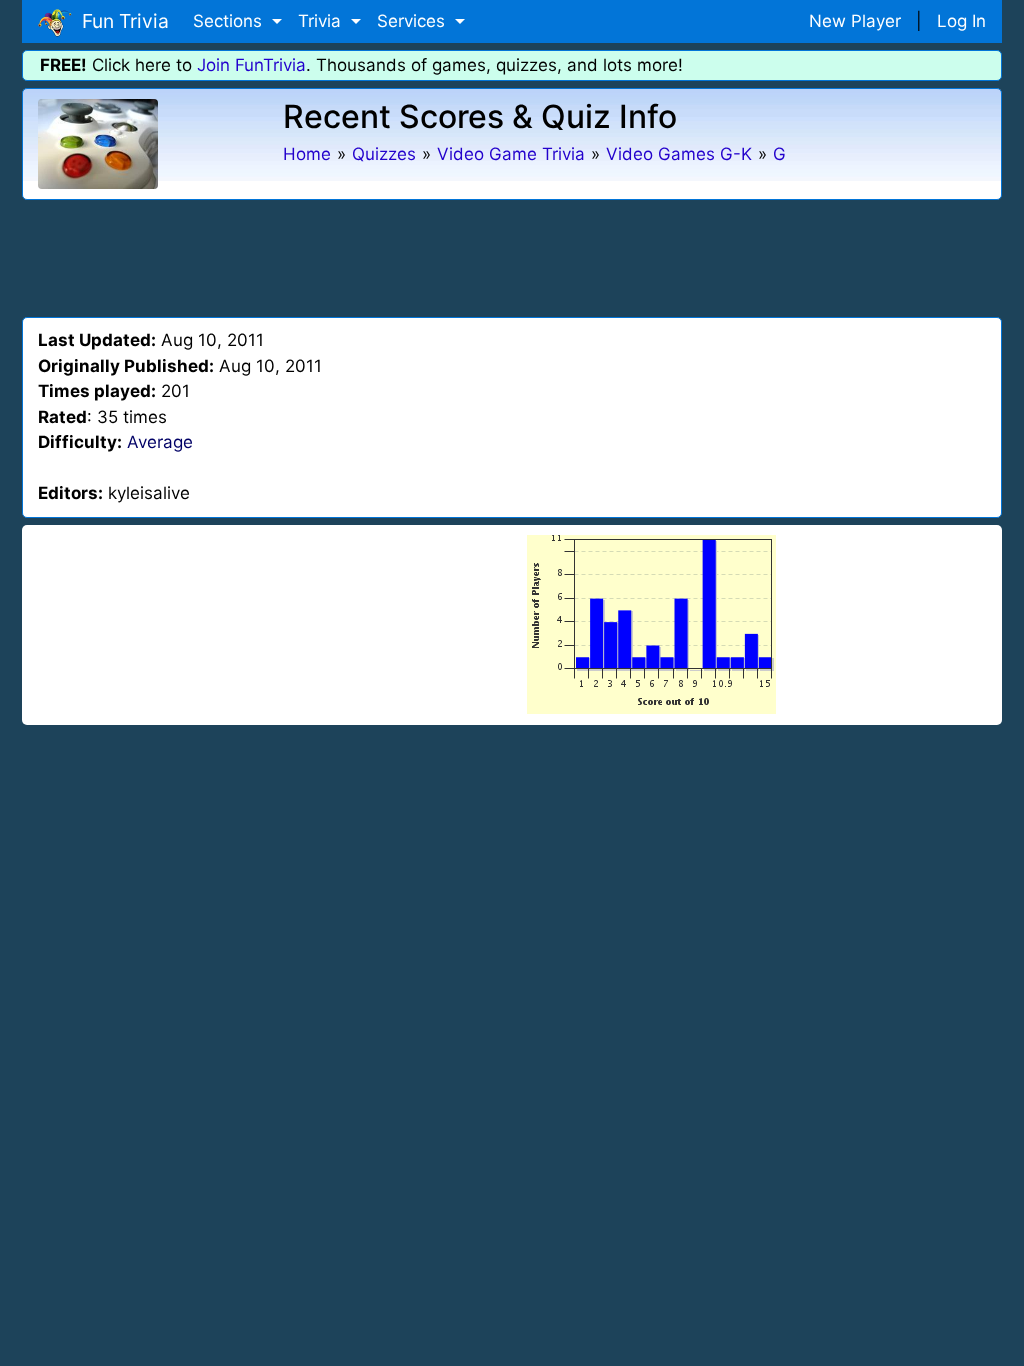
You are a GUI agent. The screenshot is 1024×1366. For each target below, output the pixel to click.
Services (413, 21)
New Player (855, 21)
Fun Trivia (120, 21)
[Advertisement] (512, 255)
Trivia (322, 21)
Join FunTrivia (251, 65)
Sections (230, 21)
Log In (961, 21)
